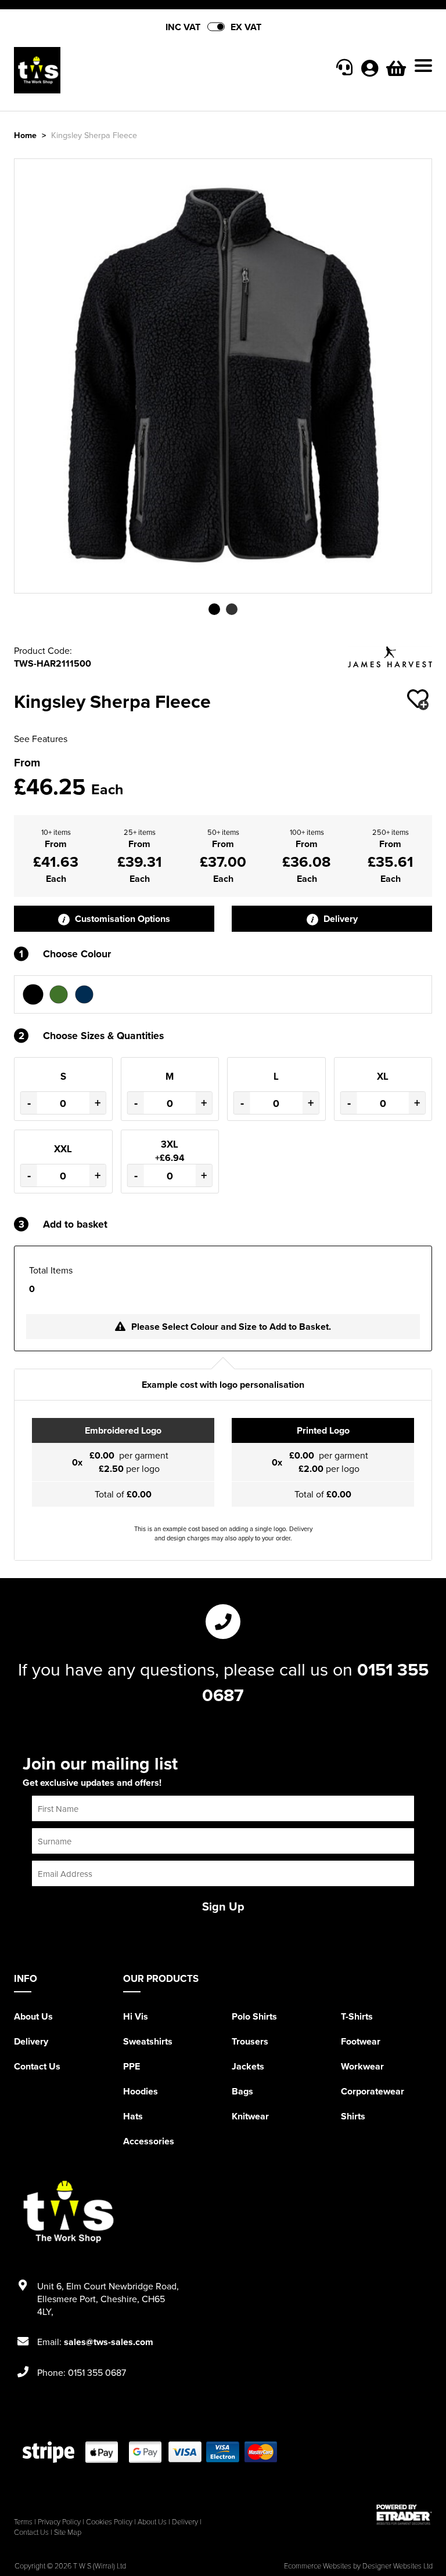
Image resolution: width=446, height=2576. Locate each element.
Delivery (339, 919)
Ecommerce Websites (318, 2566)
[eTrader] (404, 2515)
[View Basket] (396, 71)
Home (25, 135)
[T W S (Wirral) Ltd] (118, 70)
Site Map (68, 2532)
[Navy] (84, 994)
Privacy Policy (59, 2521)
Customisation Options (121, 919)
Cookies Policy (109, 2521)
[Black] (33, 994)
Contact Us (37, 2066)
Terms (23, 2521)
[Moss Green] (59, 994)
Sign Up (223, 1906)
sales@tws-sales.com (109, 2342)
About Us (33, 2016)
